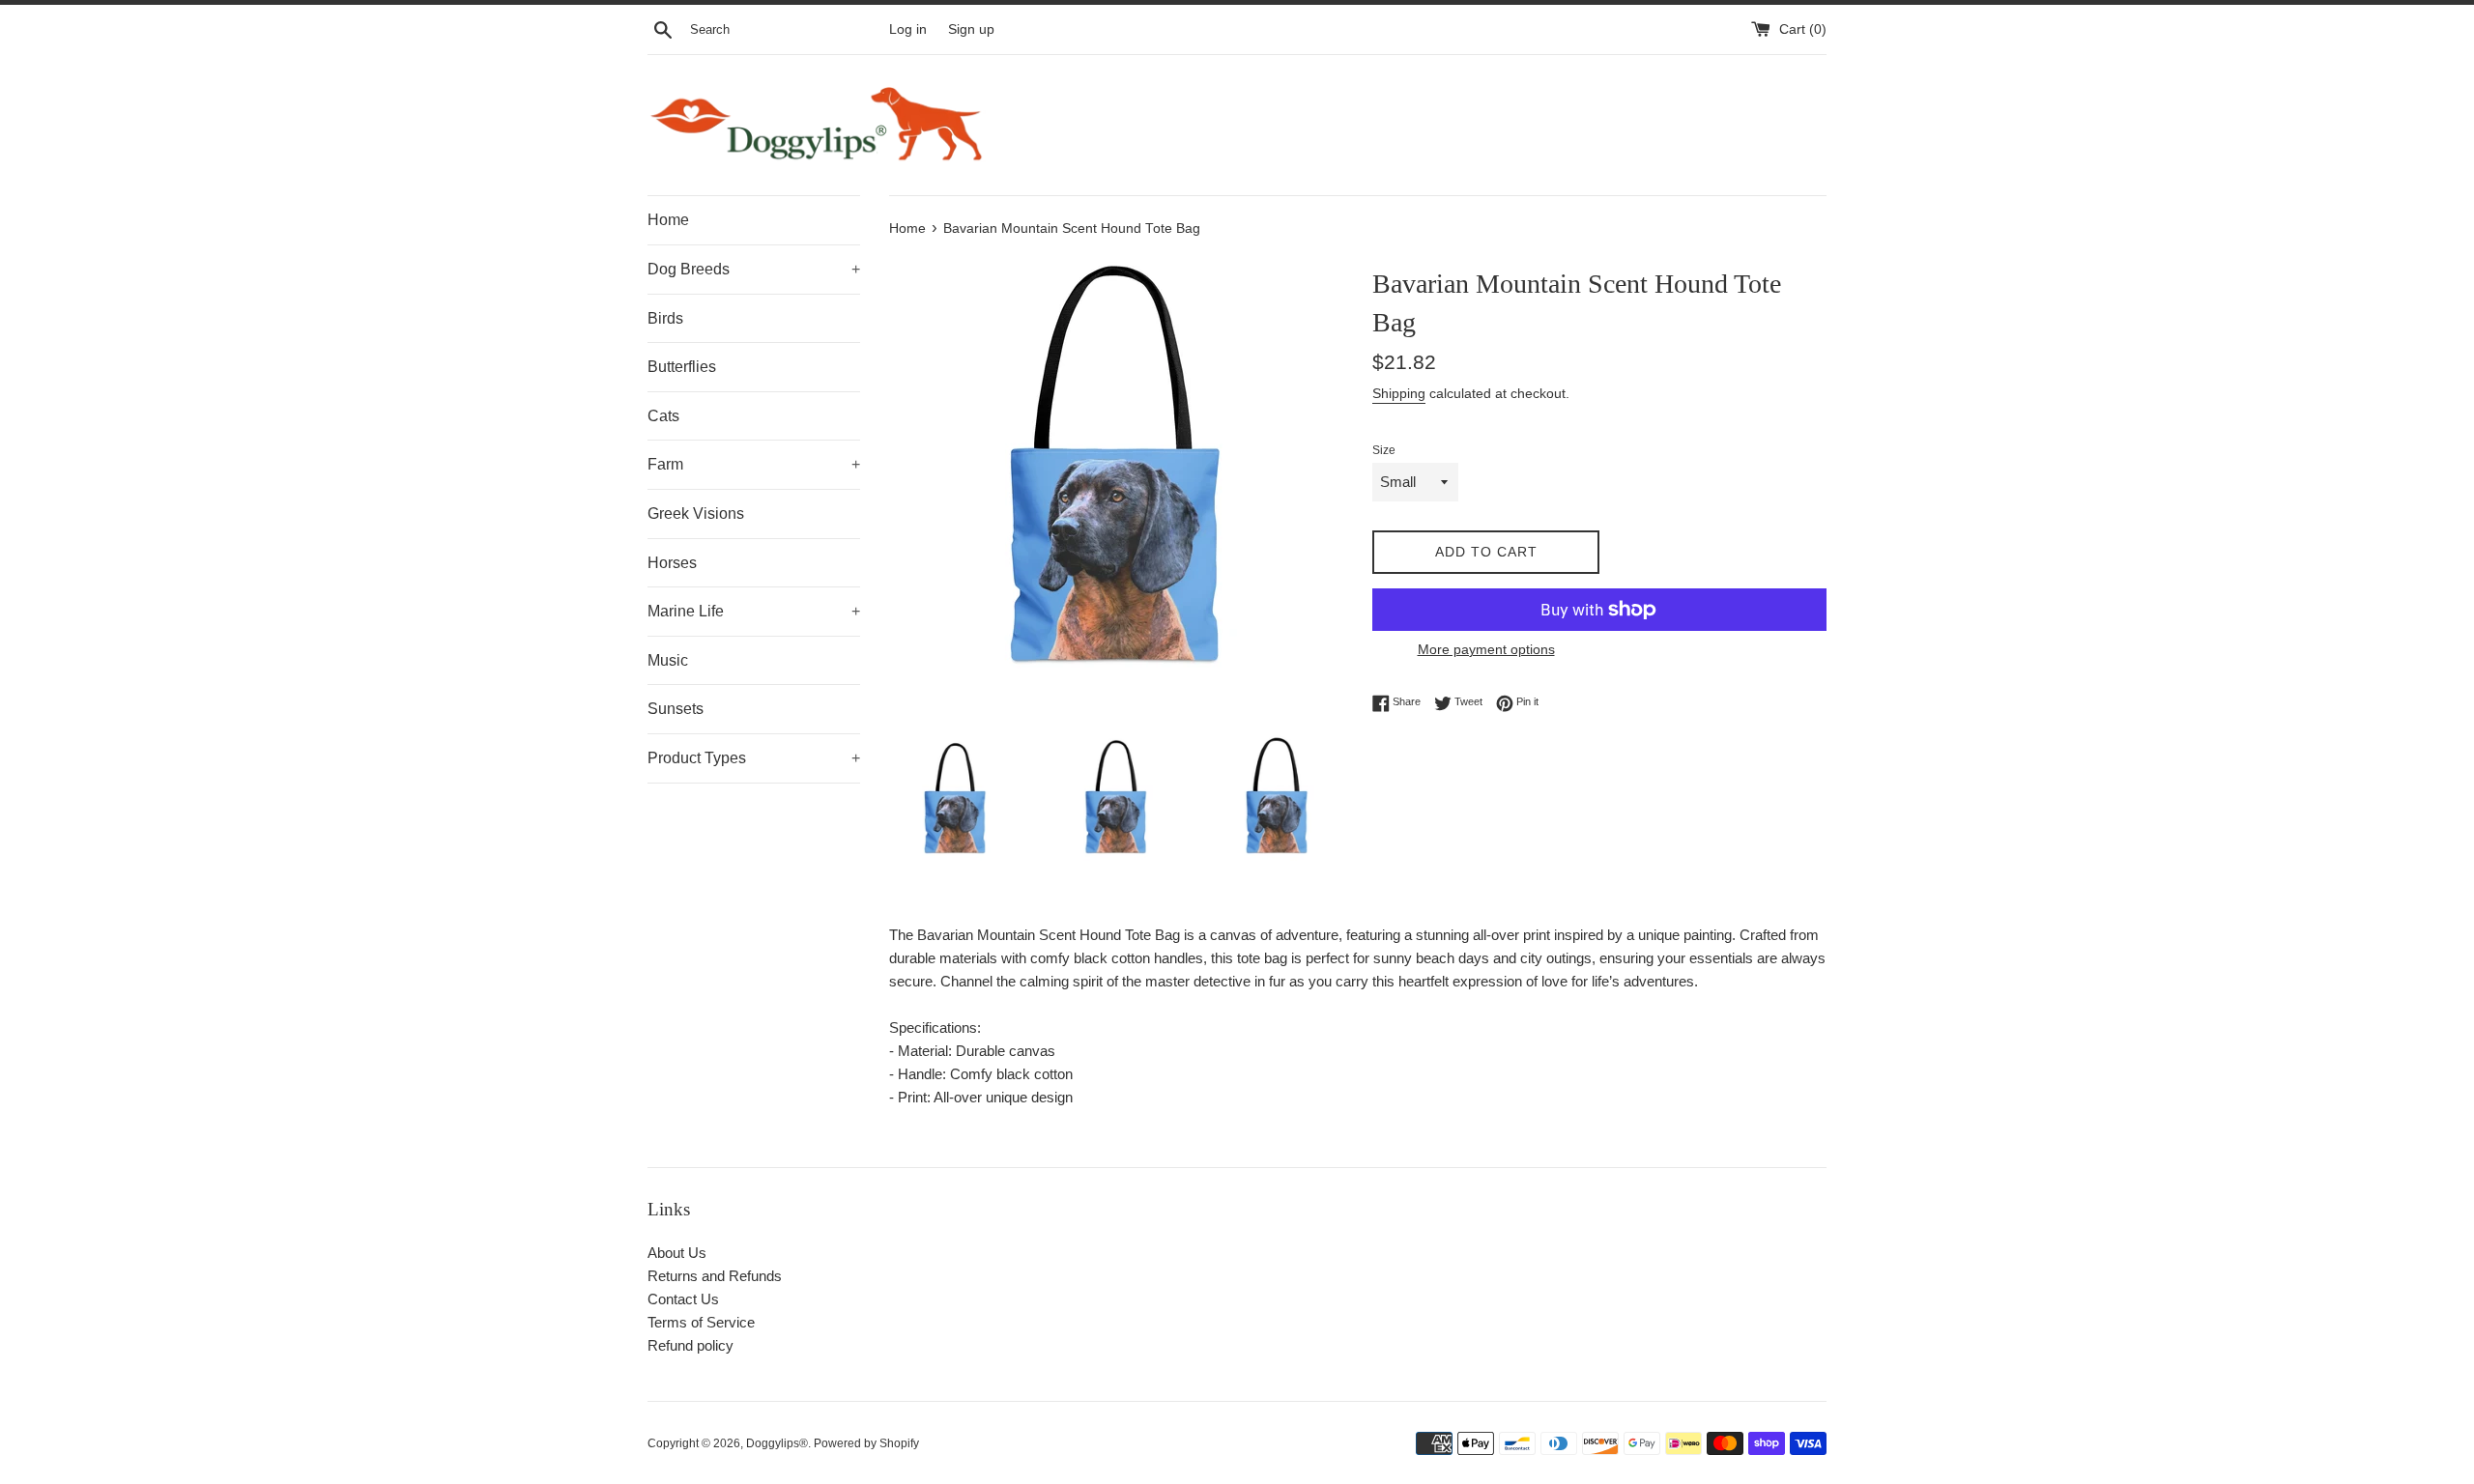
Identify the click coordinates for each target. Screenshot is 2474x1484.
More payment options (1486, 649)
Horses (672, 563)
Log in (908, 29)
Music (668, 660)
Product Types (754, 758)
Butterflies (682, 367)
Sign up (971, 29)
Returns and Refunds (715, 1276)
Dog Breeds (754, 269)
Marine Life (754, 611)
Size (1384, 450)
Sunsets (676, 709)
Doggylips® (777, 1443)
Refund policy (690, 1345)
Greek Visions (696, 514)
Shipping (1399, 393)
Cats (663, 416)
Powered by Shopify (866, 1443)
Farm (754, 464)
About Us (677, 1253)
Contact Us (683, 1299)
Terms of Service (701, 1322)
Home (668, 220)
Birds (665, 318)
